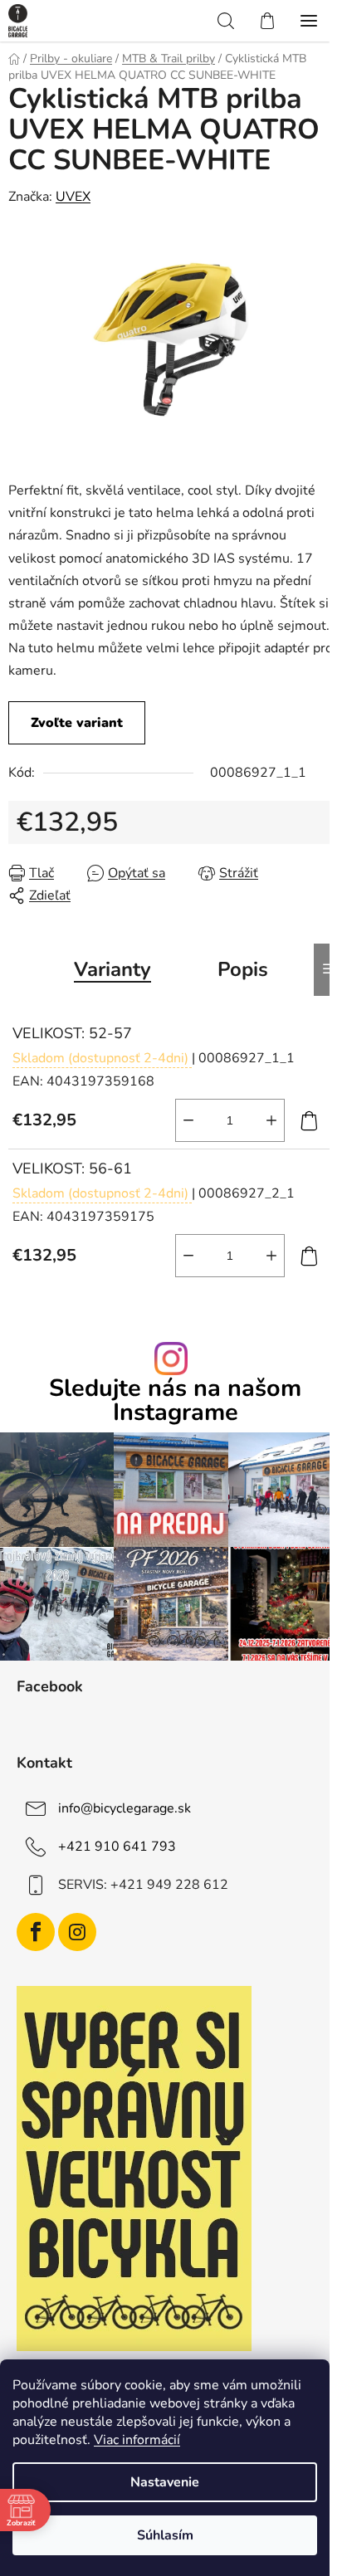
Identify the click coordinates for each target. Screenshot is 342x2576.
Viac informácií (137, 2440)
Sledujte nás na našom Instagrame (175, 1401)
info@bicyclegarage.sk (125, 1808)
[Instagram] (77, 1932)
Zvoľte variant (77, 723)
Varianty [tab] (112, 969)
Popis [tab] (243, 969)
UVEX (73, 197)
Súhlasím (165, 2535)
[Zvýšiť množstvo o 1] (271, 1120)
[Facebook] (36, 1932)
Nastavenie (165, 2482)
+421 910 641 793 (117, 1847)
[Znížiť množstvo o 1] (188, 1120)
